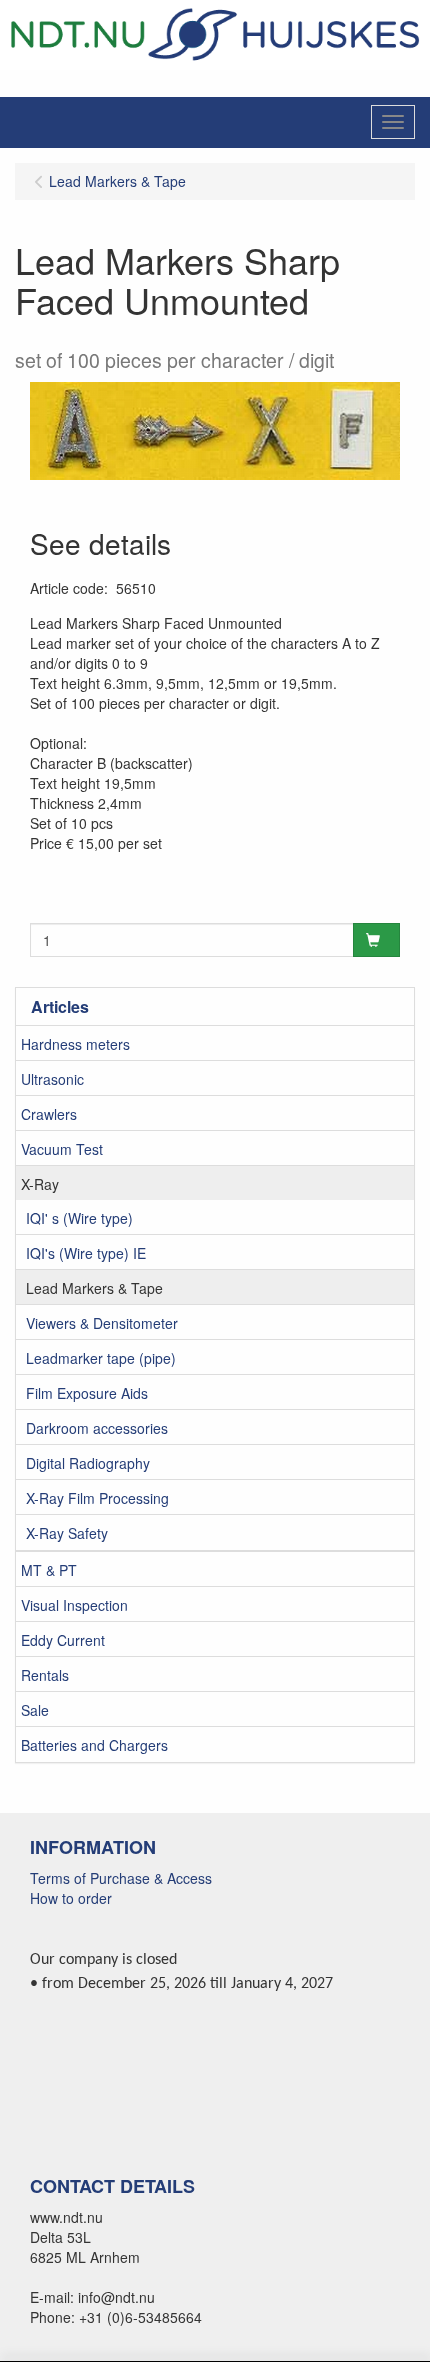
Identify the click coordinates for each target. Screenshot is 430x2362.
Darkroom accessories (97, 1428)
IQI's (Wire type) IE (86, 1253)
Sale (35, 1710)
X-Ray (40, 1184)
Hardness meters (75, 1044)
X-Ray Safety (67, 1533)
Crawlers (49, 1114)
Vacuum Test (62, 1149)
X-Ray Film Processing (97, 1498)
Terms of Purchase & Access (121, 1878)
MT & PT (49, 1570)
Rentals (45, 1675)
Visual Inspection (74, 1605)
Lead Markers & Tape (94, 1288)
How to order (71, 1898)
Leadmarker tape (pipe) (101, 1358)
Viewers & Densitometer (102, 1323)
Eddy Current (63, 1640)
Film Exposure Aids (87, 1393)
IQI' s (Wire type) (79, 1218)
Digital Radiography (88, 1463)
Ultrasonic (52, 1079)
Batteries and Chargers (94, 1745)
